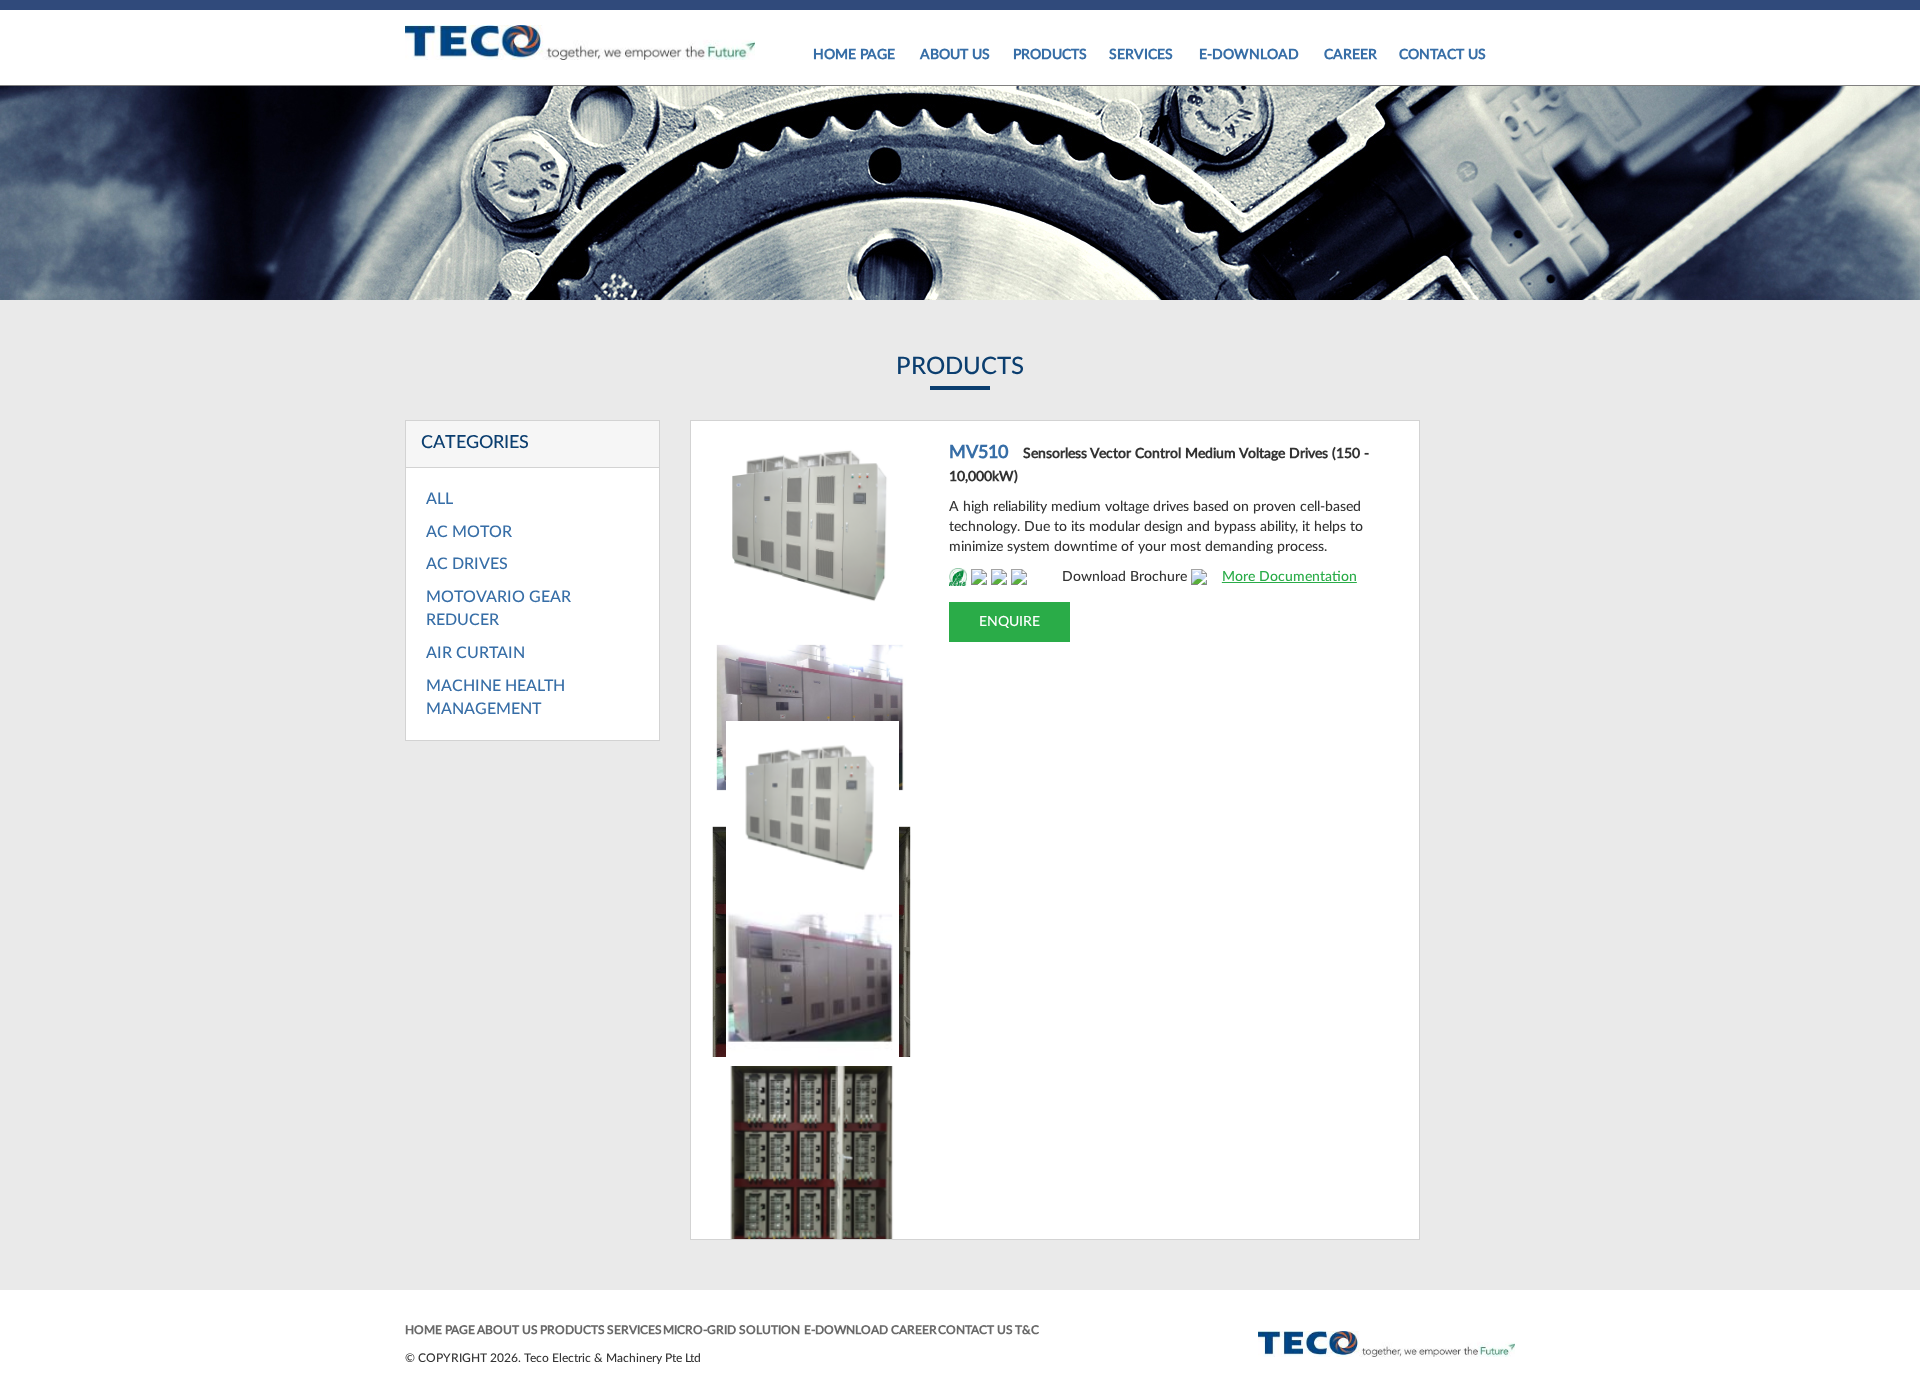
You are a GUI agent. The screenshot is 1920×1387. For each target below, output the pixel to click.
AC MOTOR (469, 532)
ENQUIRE (1009, 622)
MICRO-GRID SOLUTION (731, 1330)
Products (1050, 55)
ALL (439, 499)
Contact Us (1442, 55)
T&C (1027, 1330)
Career (1350, 55)
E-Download (1249, 55)
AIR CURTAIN (475, 653)
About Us (955, 55)
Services (1141, 55)
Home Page (854, 55)
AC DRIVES (467, 564)
